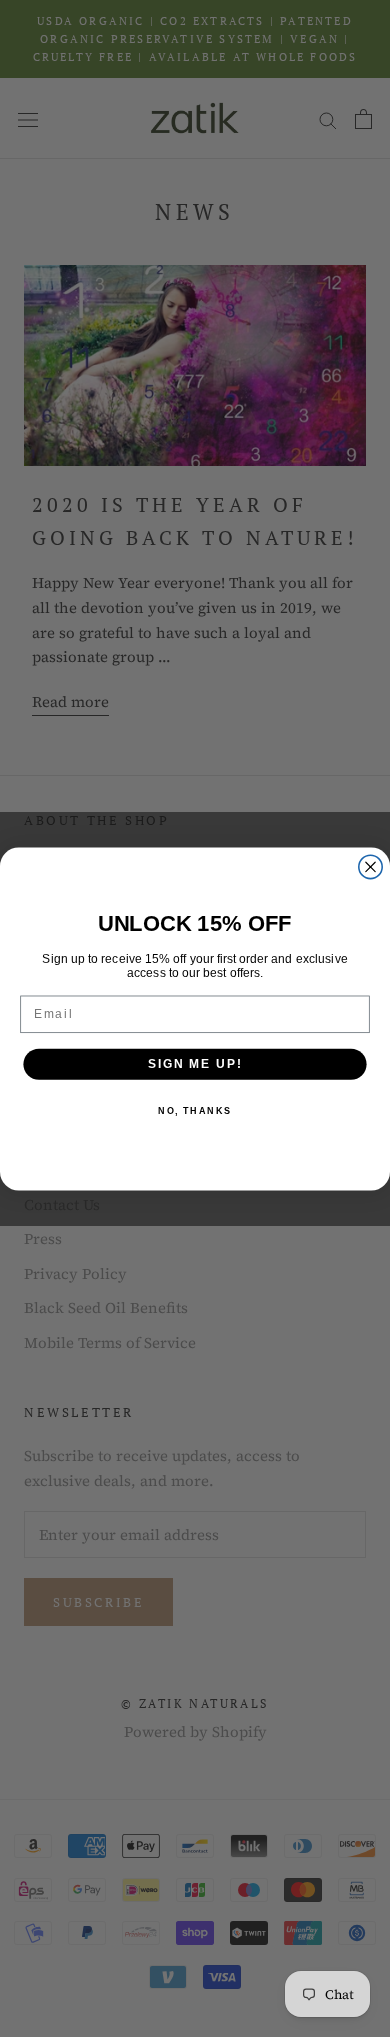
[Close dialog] (370, 866)
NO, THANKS (195, 1110)
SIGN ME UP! (195, 1063)
